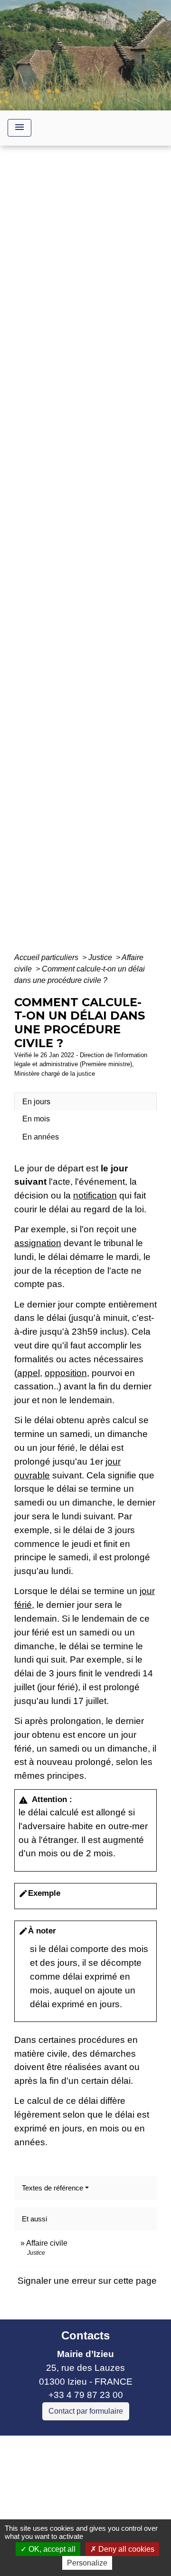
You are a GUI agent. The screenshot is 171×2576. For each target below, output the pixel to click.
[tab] (85, 1101)
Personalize (87, 2563)
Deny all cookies (125, 2549)
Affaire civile (47, 2243)
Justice (101, 957)
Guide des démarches (86, 570)
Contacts (85, 2335)
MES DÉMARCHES (103, 556)
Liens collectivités (86, 2447)
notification (95, 1195)
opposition (66, 1373)
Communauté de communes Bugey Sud (80, 2477)
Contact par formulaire (86, 2411)
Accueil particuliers (47, 957)
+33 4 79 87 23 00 (86, 2395)
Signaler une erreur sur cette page (87, 2281)
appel (28, 1373)
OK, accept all (51, 2549)
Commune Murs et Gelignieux (68, 2511)
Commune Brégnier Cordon (63, 2498)
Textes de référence (52, 2188)
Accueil (40, 556)
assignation (38, 1243)
